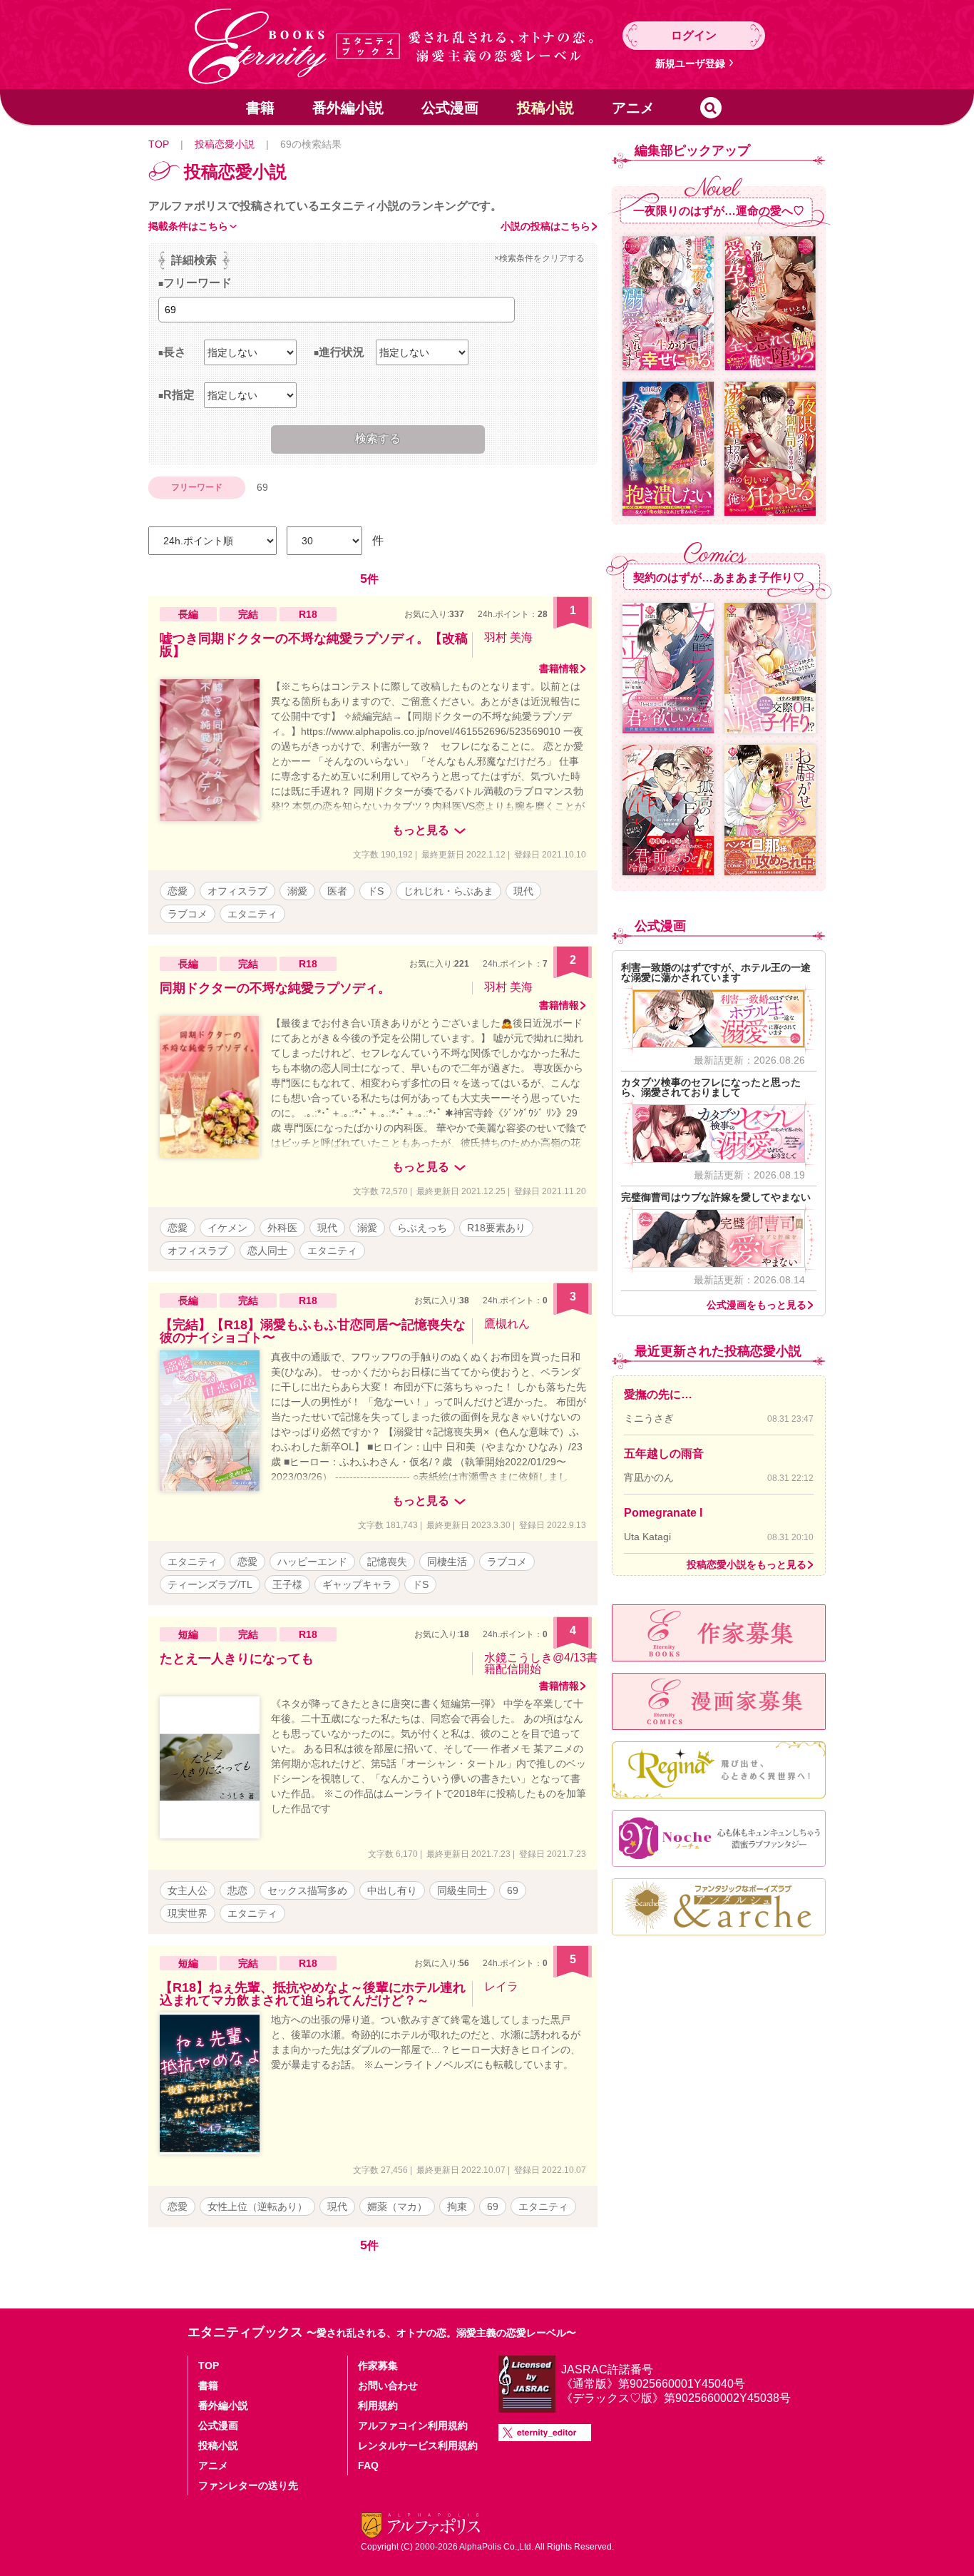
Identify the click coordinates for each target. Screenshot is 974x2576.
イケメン (227, 1228)
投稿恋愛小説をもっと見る (747, 1564)
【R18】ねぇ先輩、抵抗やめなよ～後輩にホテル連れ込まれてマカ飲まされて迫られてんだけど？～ (313, 1994)
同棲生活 (447, 1562)
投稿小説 (545, 108)
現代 (523, 891)
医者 (337, 891)
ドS (375, 891)
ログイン (694, 35)
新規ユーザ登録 (690, 63)
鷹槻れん (507, 1324)
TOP (159, 144)
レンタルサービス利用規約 (418, 2445)
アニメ (633, 108)
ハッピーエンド (312, 1562)
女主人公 (188, 1890)
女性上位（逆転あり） (257, 2206)
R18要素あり (496, 1228)
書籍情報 (559, 668)
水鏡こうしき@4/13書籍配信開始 (541, 1663)
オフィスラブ (237, 891)
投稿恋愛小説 (225, 144)
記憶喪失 (387, 1562)
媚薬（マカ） (397, 2206)
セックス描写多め (307, 1890)
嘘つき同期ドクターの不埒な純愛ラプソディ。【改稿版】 (314, 645)
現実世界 (188, 1913)
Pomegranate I (663, 1513)
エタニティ (252, 914)
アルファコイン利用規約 (413, 2425)
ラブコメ (188, 914)
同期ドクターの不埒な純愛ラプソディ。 (275, 988)
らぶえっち (422, 1228)
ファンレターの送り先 (248, 2485)
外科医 (282, 1228)
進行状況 (342, 352)
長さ (175, 352)
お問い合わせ (388, 2386)
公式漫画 (450, 108)
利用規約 (378, 2406)
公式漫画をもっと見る (757, 1305)
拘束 (457, 2206)
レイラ (501, 1986)
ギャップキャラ (357, 1584)
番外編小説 (348, 108)
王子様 (287, 1584)
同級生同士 (462, 1890)
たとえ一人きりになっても (237, 1659)
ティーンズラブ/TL (210, 1584)
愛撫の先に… (658, 1394)
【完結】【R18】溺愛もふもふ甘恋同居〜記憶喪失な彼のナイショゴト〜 (313, 1331)
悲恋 (237, 1890)
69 (513, 1890)
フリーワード (198, 283)
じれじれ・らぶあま (448, 891)
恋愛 (178, 891)
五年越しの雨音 (664, 1454)
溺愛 (297, 891)
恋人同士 (267, 1251)
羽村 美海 (508, 637)
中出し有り (392, 1890)
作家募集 (378, 2366)
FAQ (368, 2465)
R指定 (179, 395)
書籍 (260, 108)
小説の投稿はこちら (545, 226)
